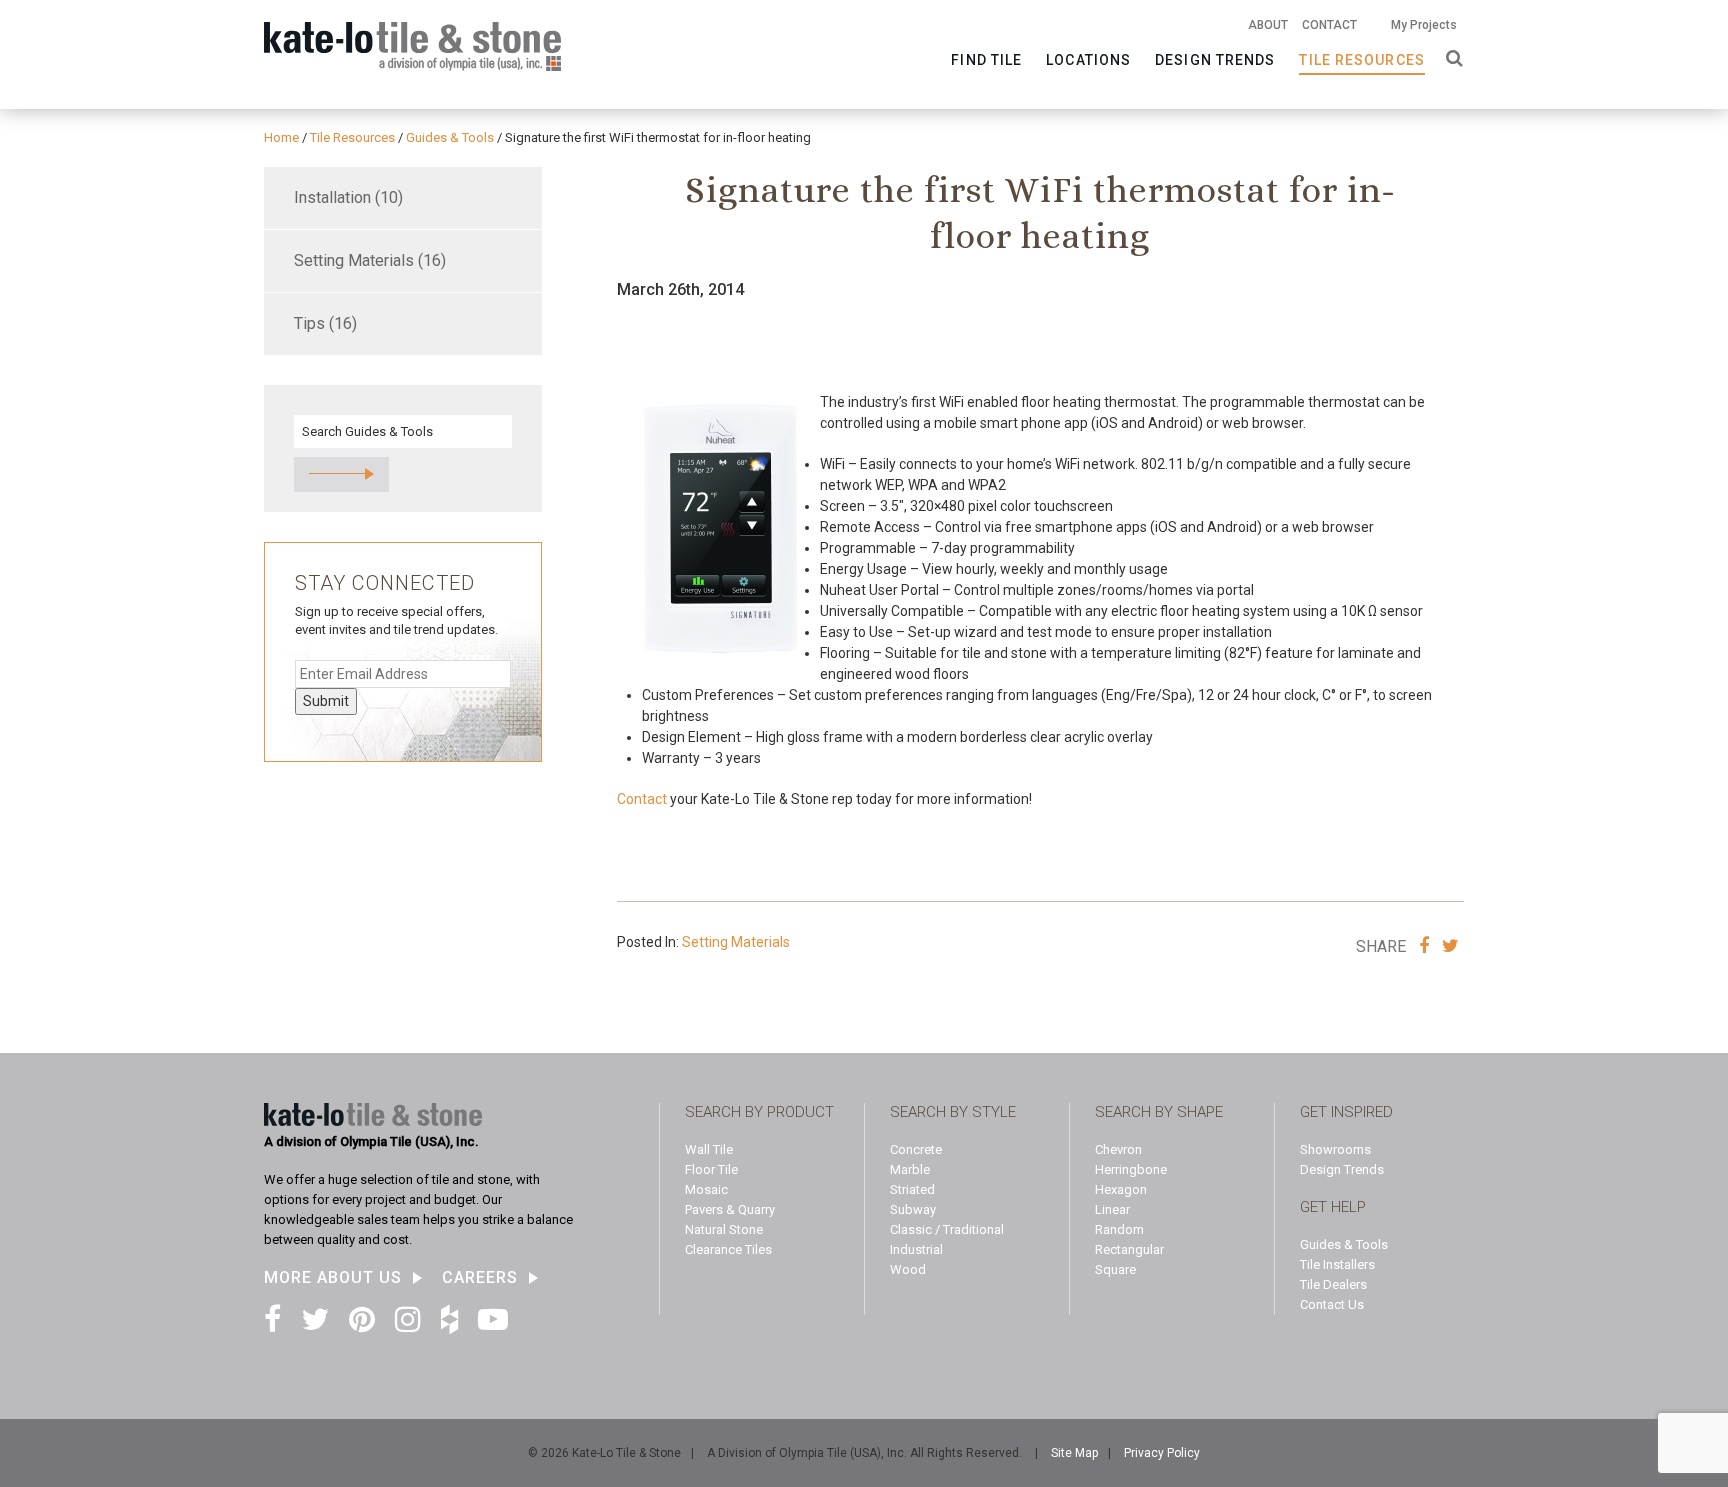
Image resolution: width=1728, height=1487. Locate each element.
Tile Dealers (1333, 1284)
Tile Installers (1337, 1264)
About (1268, 25)
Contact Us (1332, 1304)
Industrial (916, 1249)
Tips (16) (325, 323)
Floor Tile (711, 1169)
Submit (326, 701)
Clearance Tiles (728, 1249)
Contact (1329, 25)
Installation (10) (348, 197)
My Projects (1424, 25)
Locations (1088, 60)
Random (1119, 1229)
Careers (480, 1278)
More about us (333, 1278)
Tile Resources (1361, 60)
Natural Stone (724, 1229)
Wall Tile (709, 1149)
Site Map (1074, 1453)
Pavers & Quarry (730, 1209)
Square (1115, 1269)
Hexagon (1121, 1189)
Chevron (1118, 1149)
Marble (910, 1169)
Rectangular (1129, 1249)
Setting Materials (736, 942)
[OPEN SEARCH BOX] (1450, 56)
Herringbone (1131, 1169)
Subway (913, 1209)
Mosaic (706, 1189)
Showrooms (1335, 1149)
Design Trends (1215, 60)
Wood (908, 1269)
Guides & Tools (1344, 1244)
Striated (912, 1189)
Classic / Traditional (947, 1229)
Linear (1112, 1209)
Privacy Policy (1162, 1453)
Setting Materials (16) (370, 260)
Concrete (916, 1149)
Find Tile (986, 60)
